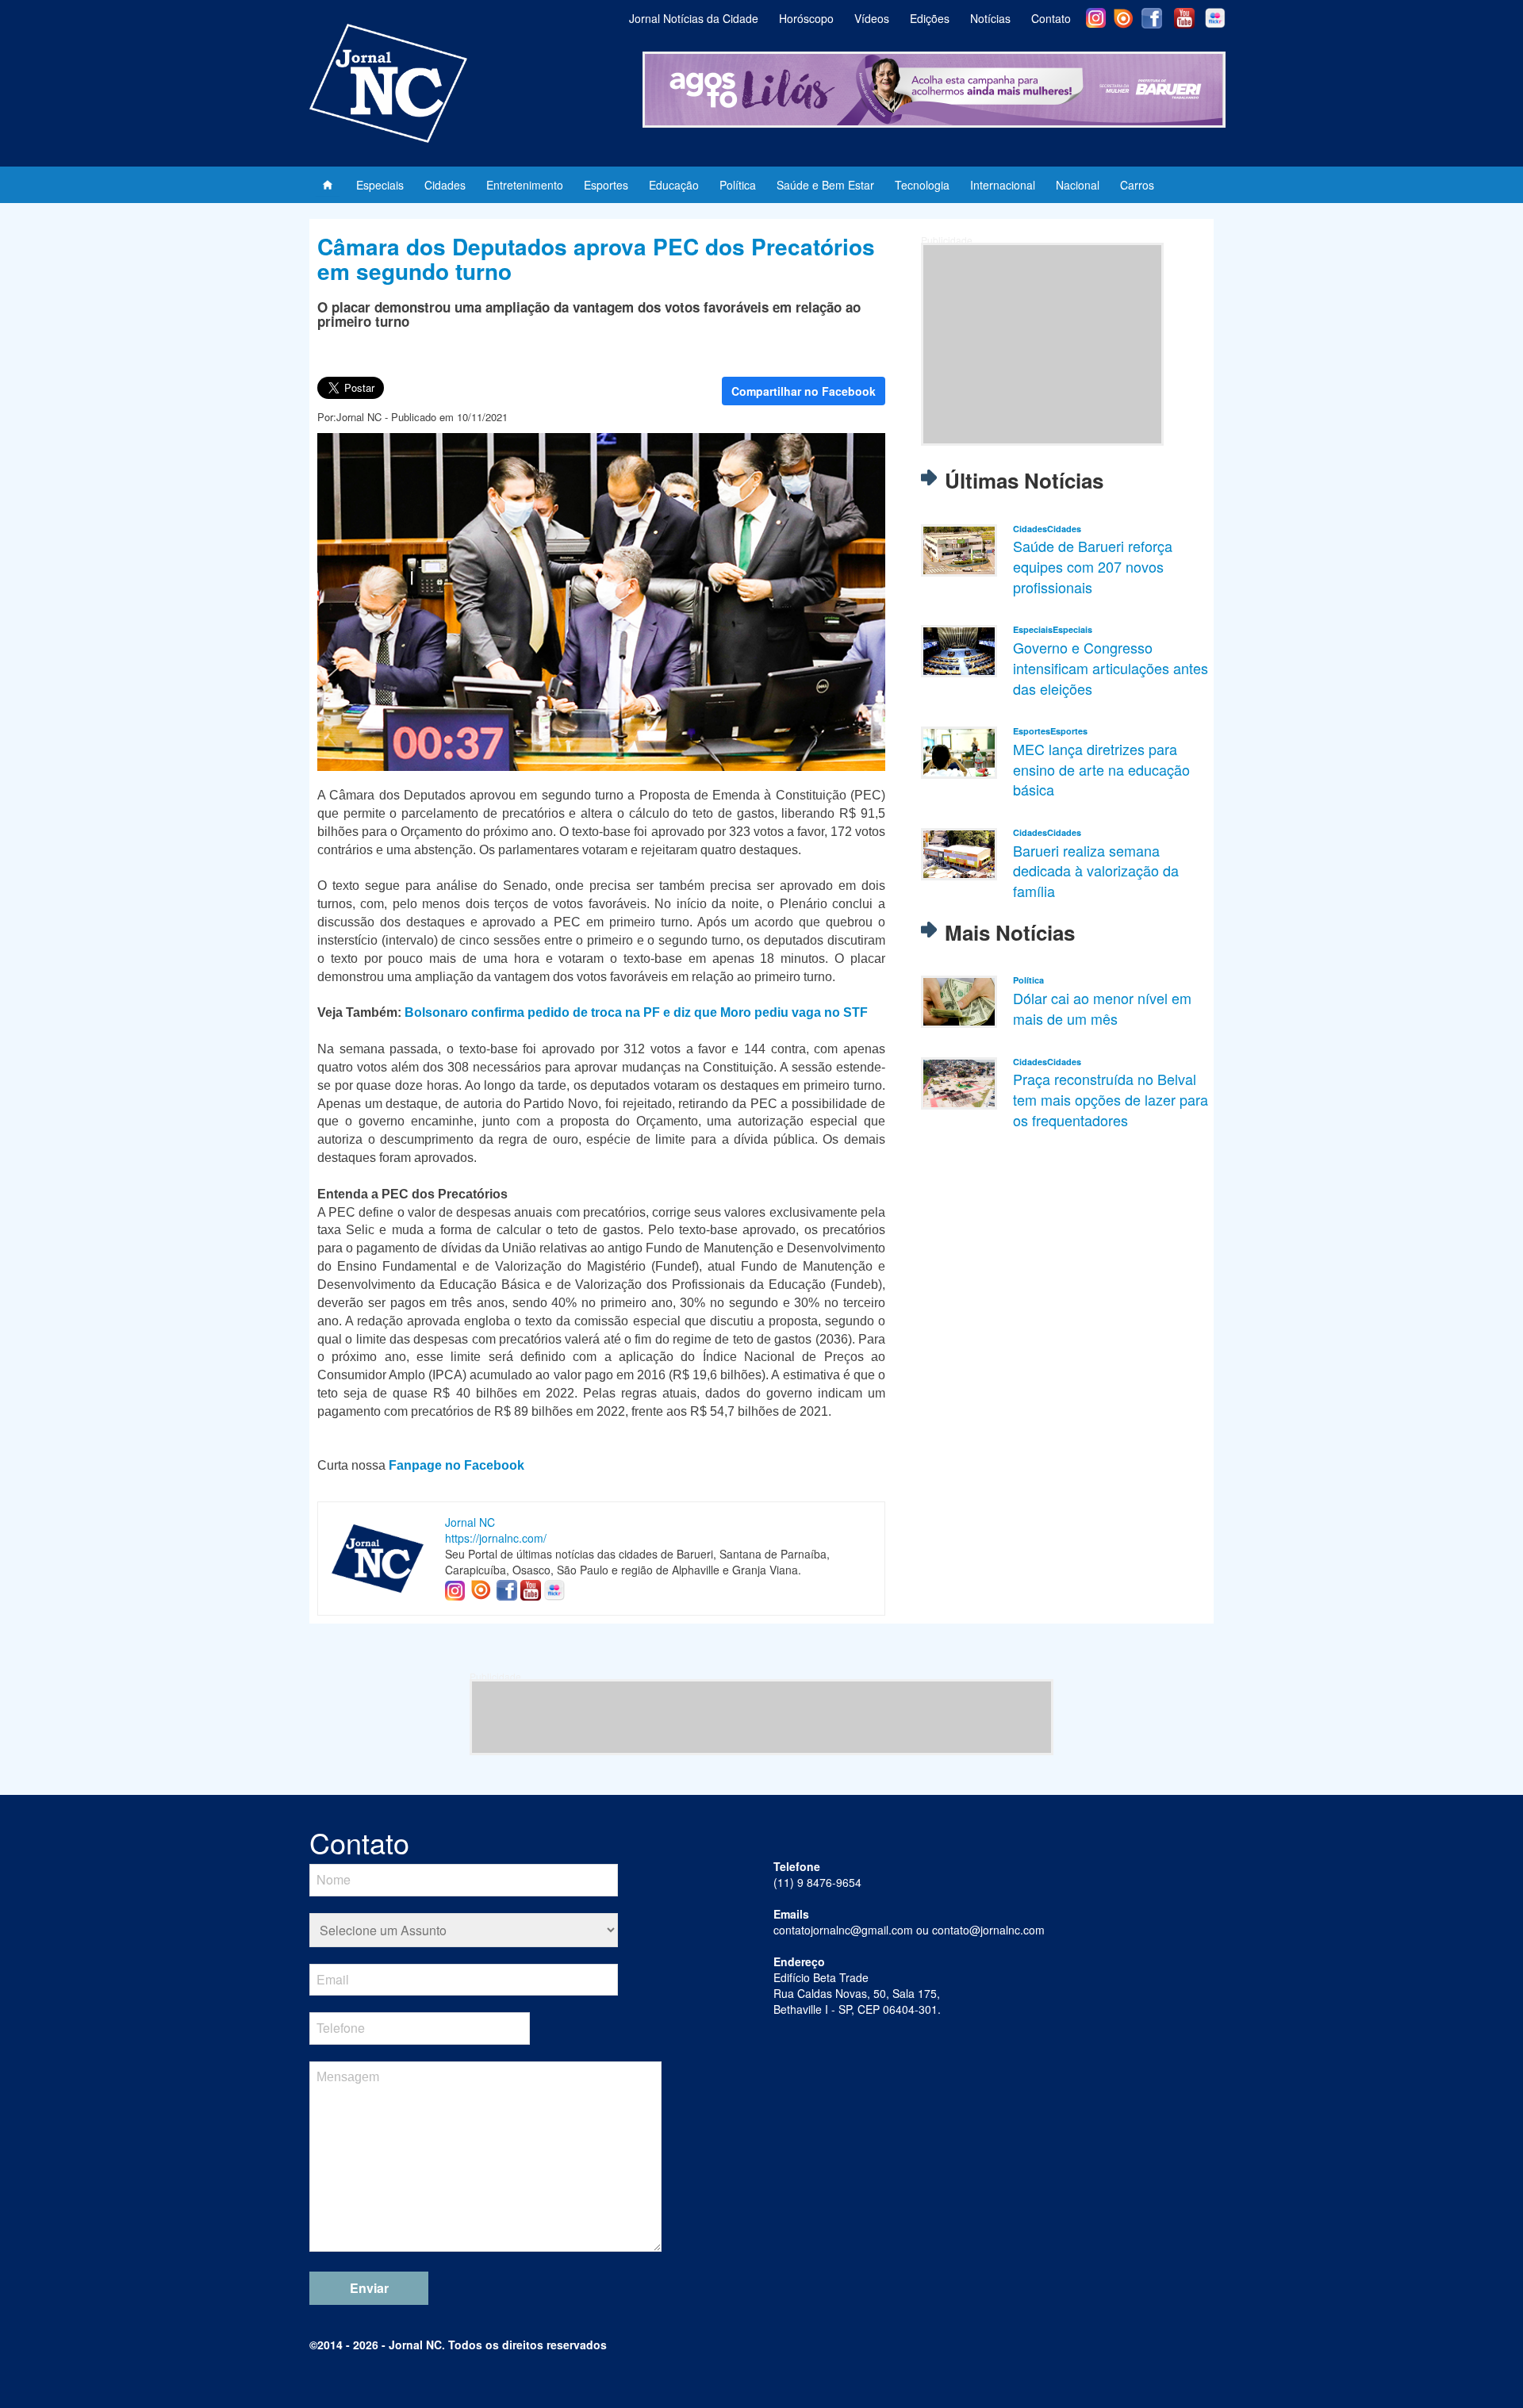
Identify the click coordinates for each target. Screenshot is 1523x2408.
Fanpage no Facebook (457, 1465)
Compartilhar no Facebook (804, 391)
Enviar (369, 2288)
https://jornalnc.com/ (496, 1538)
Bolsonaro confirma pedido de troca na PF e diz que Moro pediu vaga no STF (636, 1012)
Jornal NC (470, 1522)
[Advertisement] (1042, 344)
